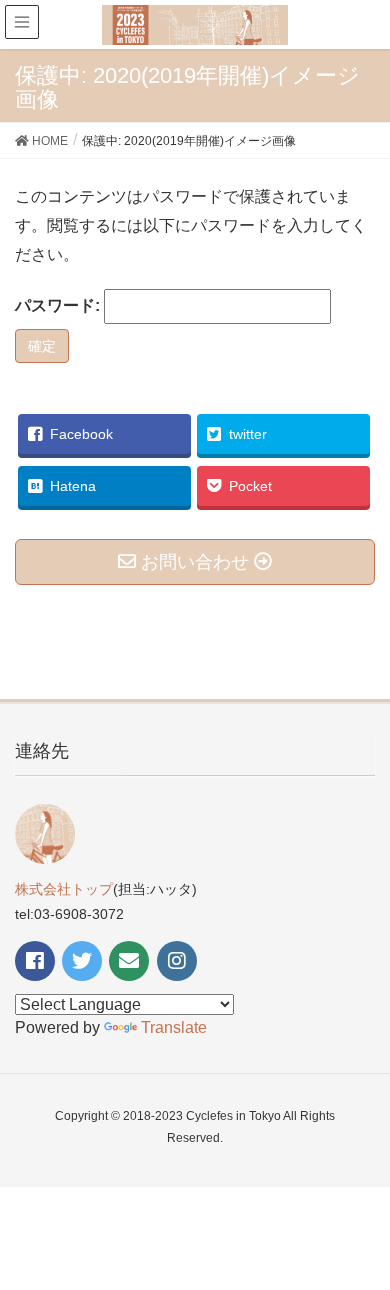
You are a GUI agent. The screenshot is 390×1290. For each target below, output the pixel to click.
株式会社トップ (64, 889)
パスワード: (59, 305)
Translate (174, 1027)
